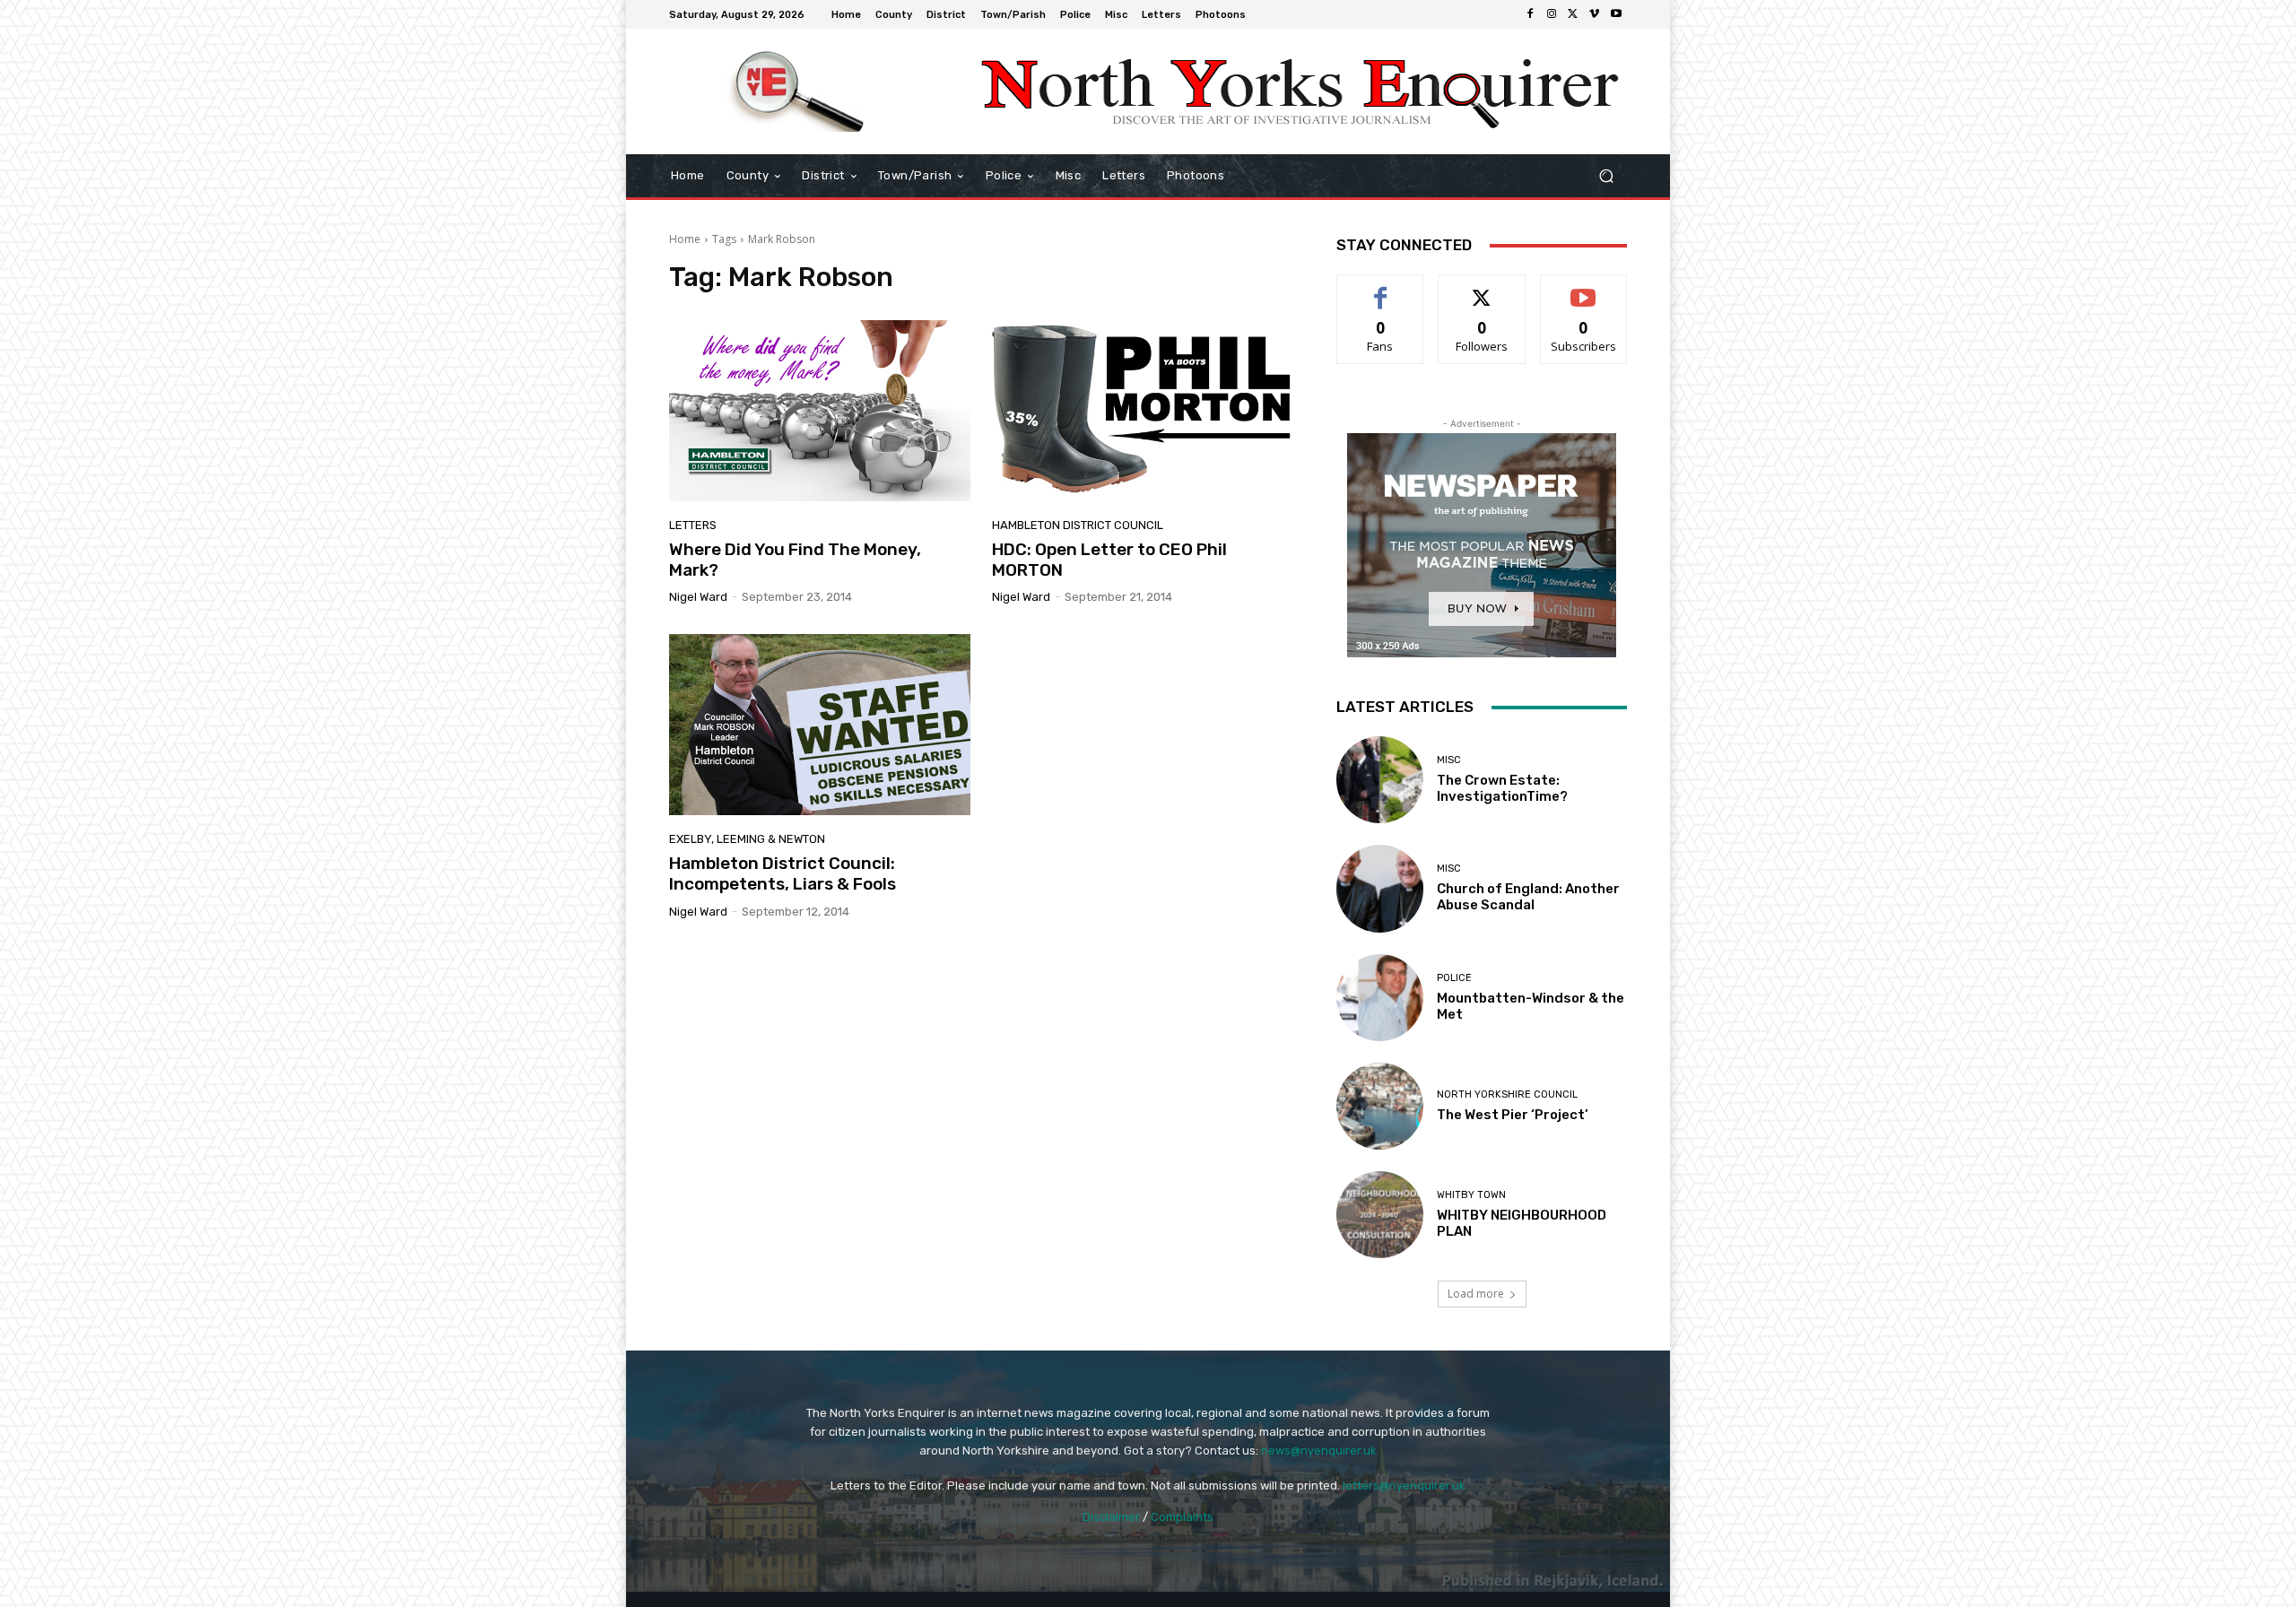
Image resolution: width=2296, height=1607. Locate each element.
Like (1381, 288)
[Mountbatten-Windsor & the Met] (1380, 998)
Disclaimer (1111, 1517)
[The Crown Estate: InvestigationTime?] (1380, 780)
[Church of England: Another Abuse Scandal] (1380, 888)
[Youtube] (1616, 14)
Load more (1476, 1294)
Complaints (1182, 1517)
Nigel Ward (698, 597)
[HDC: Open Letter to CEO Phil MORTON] (1143, 411)
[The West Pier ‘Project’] (1380, 1106)
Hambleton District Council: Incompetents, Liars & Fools (783, 873)
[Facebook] (1530, 14)
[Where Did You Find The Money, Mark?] (820, 411)
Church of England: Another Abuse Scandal (1528, 897)
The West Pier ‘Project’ (1513, 1115)
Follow (1482, 288)
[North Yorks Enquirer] (798, 91)
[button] (1606, 176)
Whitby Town (1471, 1195)
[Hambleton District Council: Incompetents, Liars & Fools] (820, 725)
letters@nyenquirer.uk (1404, 1485)
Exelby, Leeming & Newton (747, 839)
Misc (1449, 760)
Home (685, 239)
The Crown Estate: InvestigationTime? (1502, 788)
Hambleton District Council (1078, 525)
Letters (693, 525)
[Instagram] (1552, 14)
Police (1454, 978)
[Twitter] (1573, 14)
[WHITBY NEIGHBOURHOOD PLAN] (1380, 1215)
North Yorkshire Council (1507, 1094)
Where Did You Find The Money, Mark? (795, 560)
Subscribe (1584, 288)
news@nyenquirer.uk (1319, 1451)
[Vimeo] (1595, 14)
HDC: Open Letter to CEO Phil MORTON (1109, 560)
